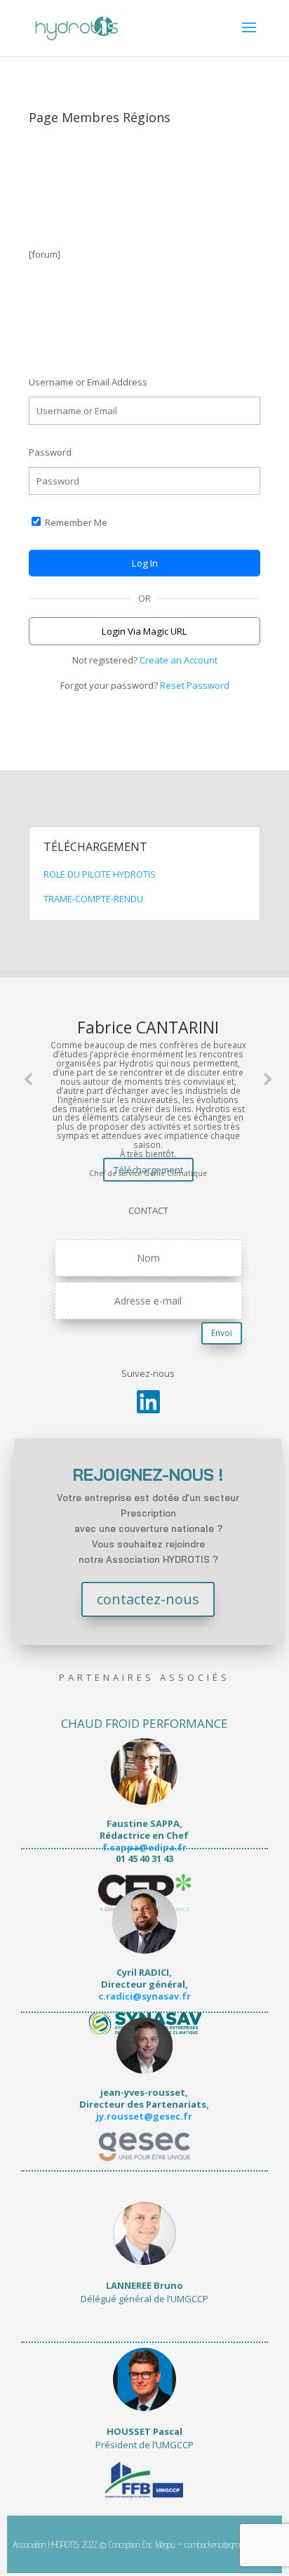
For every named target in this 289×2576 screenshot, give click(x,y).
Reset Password (195, 685)
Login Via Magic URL (144, 631)
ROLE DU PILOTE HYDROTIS (101, 874)
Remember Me (75, 522)
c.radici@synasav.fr (144, 1996)
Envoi (222, 1333)
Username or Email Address (88, 382)
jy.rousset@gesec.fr (144, 2116)
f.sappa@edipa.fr (144, 1847)
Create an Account (179, 660)
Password (50, 452)
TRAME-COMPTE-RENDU (93, 899)
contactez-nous (148, 1599)
